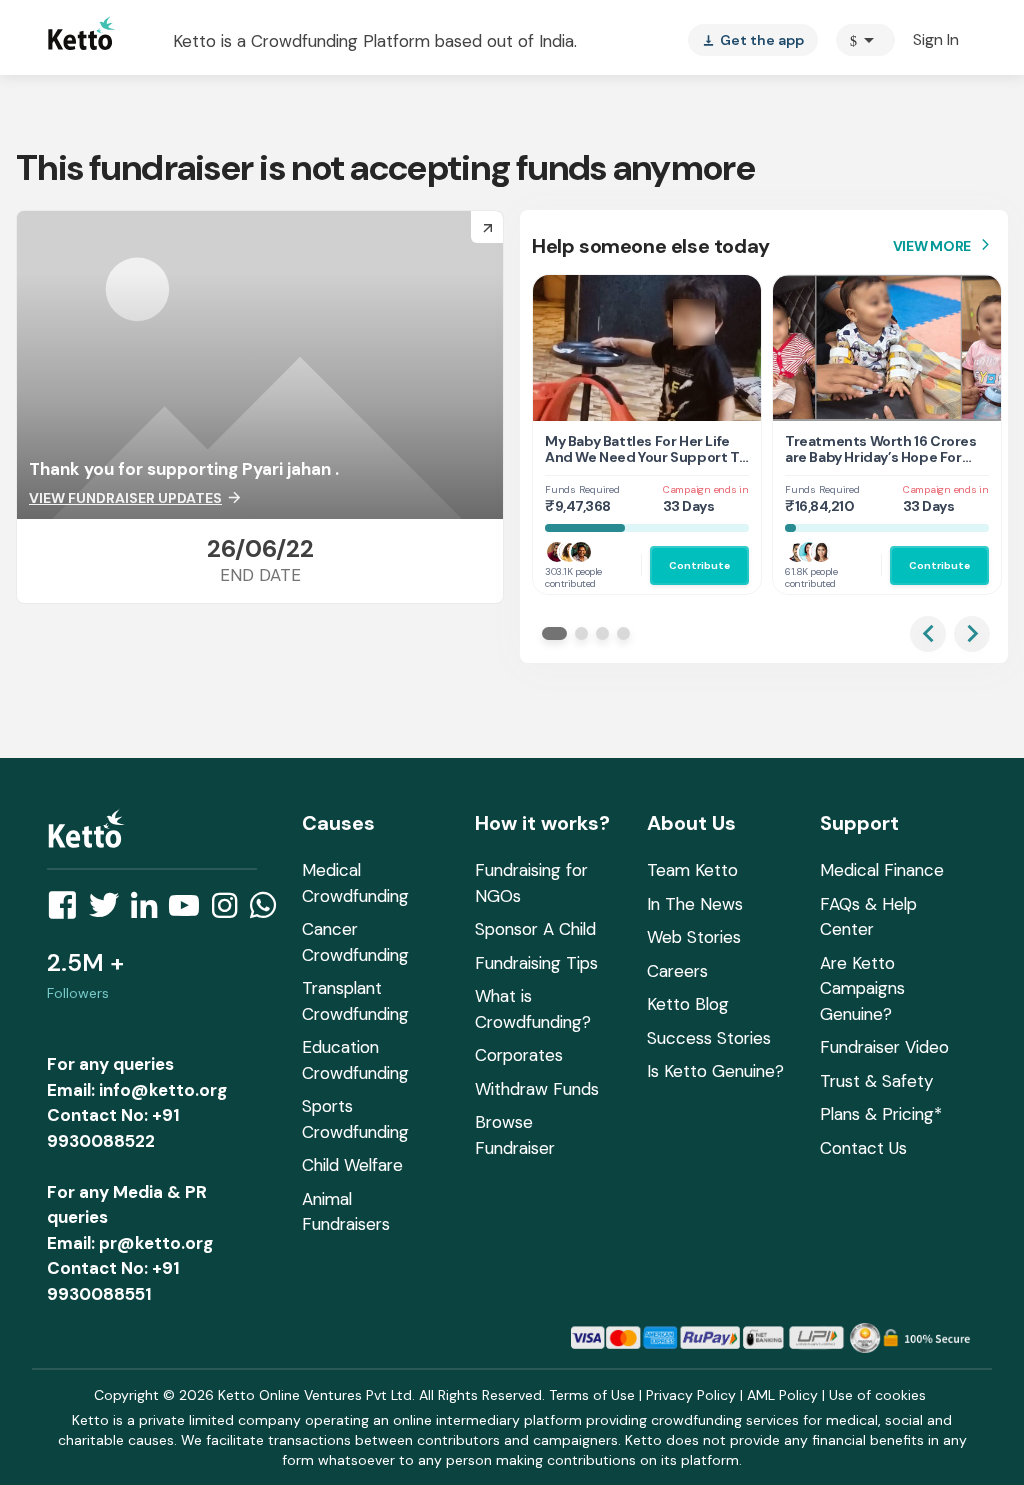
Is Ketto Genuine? (715, 1071)
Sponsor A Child (535, 929)
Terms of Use (592, 1395)
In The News (695, 904)
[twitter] (110, 911)
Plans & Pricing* (881, 1114)
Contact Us (863, 1148)
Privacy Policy (691, 1395)
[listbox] (753, 40)
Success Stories (709, 1038)
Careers (677, 971)
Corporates (519, 1055)
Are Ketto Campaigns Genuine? (862, 988)
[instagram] (230, 911)
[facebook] (68, 911)
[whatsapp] (269, 911)
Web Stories (694, 937)
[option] (865, 40)
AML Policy (782, 1395)
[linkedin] (150, 911)
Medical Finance (882, 870)
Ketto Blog (688, 1004)
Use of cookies (877, 1395)
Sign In (936, 39)
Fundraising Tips (536, 963)
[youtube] (190, 911)
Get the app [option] (753, 40)
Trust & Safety (876, 1081)
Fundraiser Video (884, 1047)
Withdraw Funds (537, 1089)
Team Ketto (692, 870)
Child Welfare (352, 1165)
